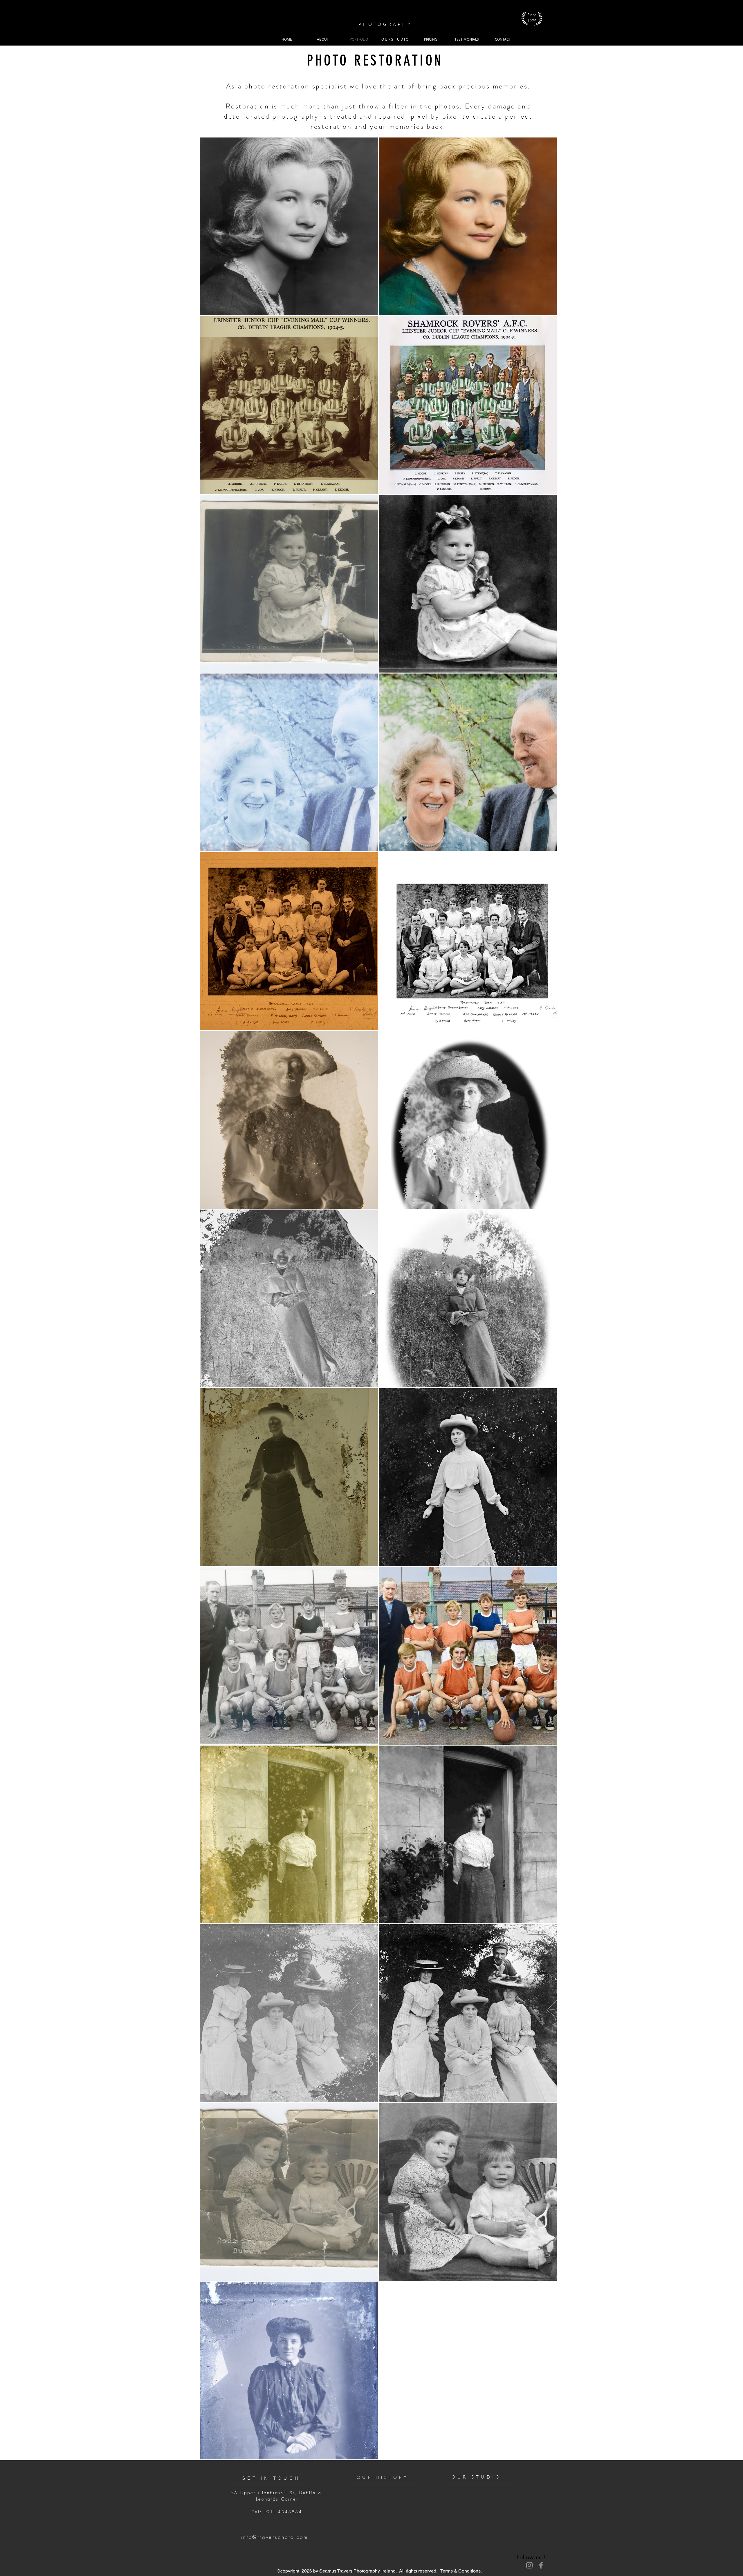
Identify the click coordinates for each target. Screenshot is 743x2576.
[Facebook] (541, 2565)
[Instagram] (529, 2565)
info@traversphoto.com (275, 2537)
